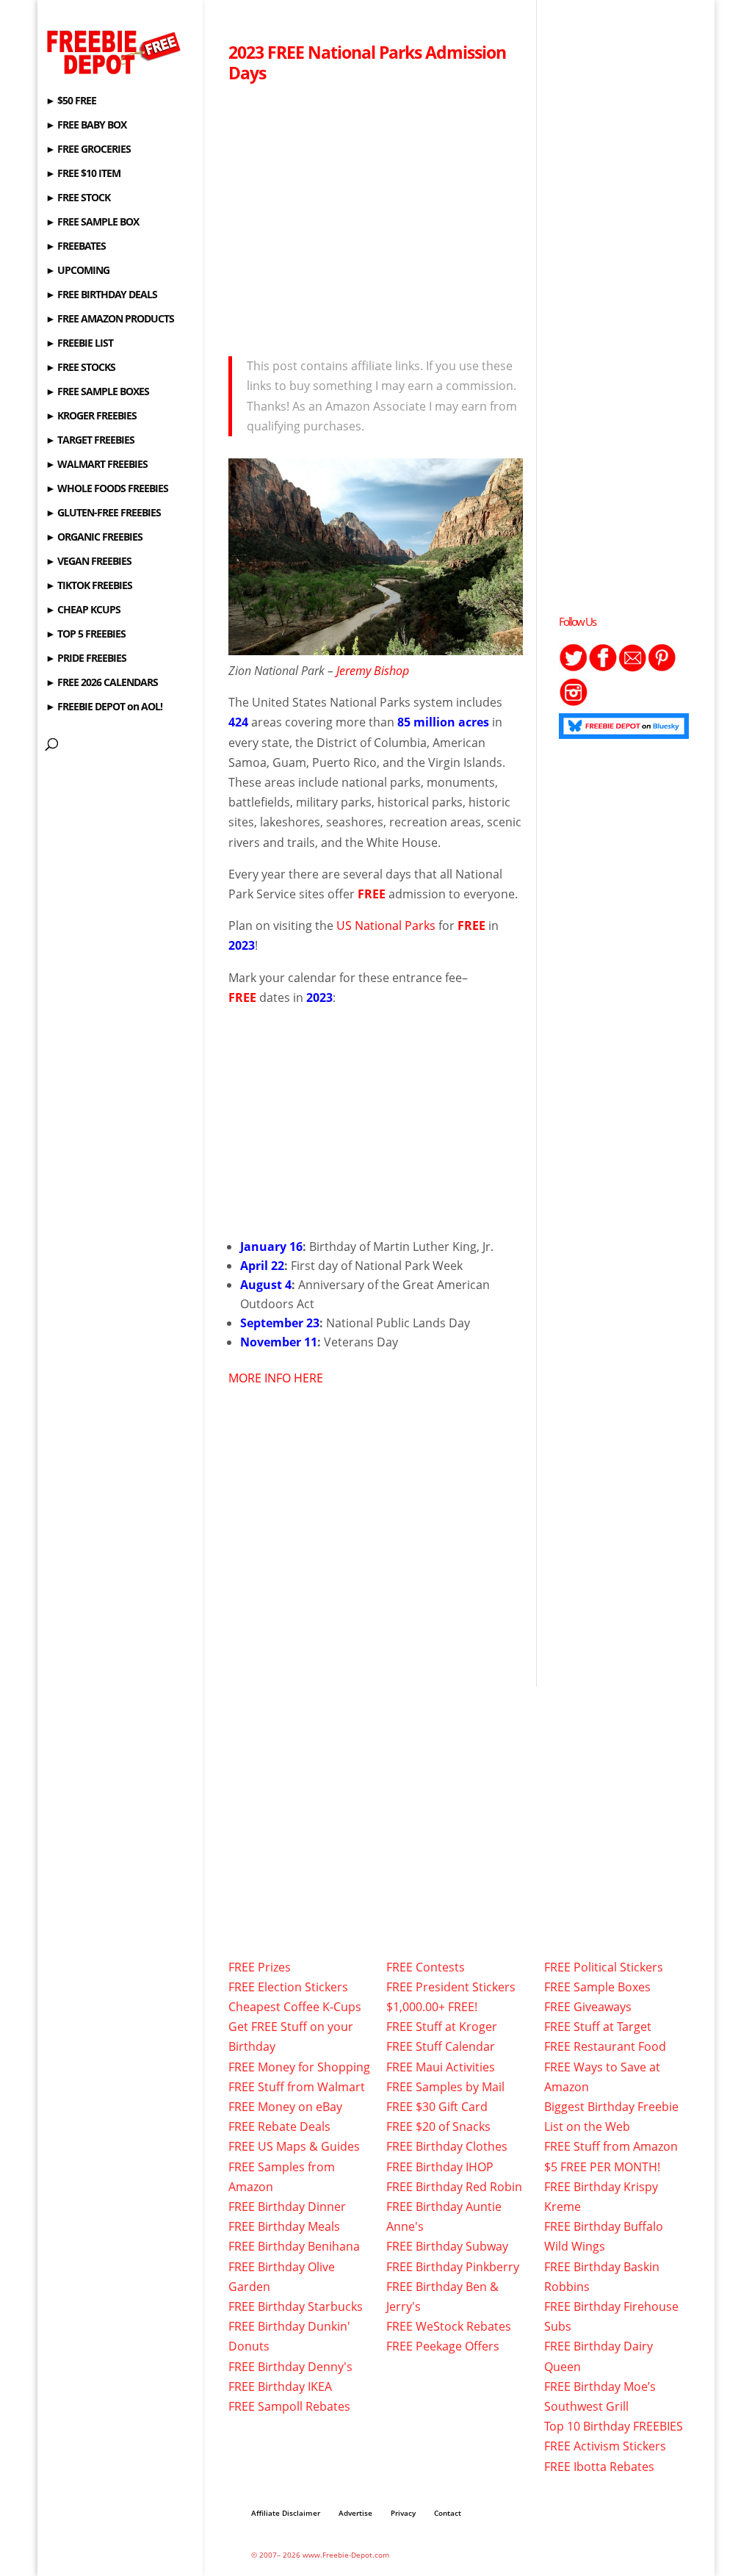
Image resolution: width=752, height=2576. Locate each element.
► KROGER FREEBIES (91, 416)
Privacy (403, 2513)
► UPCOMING (77, 271)
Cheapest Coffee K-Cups (295, 2007)
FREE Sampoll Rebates (289, 2406)
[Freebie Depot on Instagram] (574, 702)
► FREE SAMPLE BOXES (97, 392)
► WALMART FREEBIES (97, 465)
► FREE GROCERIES (88, 150)
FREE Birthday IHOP (440, 2167)
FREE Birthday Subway (447, 2246)
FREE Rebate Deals (279, 2126)
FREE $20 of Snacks (438, 2126)
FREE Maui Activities (441, 2067)
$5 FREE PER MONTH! (602, 2167)
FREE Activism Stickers (605, 2446)
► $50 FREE (71, 101)
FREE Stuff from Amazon (611, 2146)
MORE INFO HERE (276, 1378)
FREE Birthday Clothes (447, 2146)
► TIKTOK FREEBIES (89, 586)
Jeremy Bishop (371, 671)
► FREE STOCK (78, 198)
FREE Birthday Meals (284, 2226)
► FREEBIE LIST (79, 344)
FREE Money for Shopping (299, 2067)
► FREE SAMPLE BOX (92, 223)
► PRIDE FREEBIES (86, 659)
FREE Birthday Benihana (294, 2246)
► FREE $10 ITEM (83, 174)
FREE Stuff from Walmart (297, 2087)
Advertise (355, 2513)
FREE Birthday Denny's (290, 2367)
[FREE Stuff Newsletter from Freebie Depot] (632, 668)
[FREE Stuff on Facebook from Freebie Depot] (603, 668)
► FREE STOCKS (80, 368)
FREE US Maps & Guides (294, 2146)
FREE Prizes (260, 1967)
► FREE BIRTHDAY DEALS (101, 295)
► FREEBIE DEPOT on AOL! (104, 707)
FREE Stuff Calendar (441, 2046)
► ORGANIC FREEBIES (94, 538)
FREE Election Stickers (288, 1987)
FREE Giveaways (588, 2007)
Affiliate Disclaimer (286, 2513)
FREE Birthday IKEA (280, 2386)
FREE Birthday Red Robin (454, 2187)
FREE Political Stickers (604, 1967)
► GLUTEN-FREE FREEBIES (103, 513)
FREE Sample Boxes (597, 1987)
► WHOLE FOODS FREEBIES (107, 489)
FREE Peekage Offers (443, 2346)
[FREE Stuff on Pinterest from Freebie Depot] (662, 668)
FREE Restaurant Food (605, 2046)
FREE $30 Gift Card (437, 2107)
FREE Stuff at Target (598, 2027)
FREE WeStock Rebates (449, 2326)
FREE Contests (426, 1967)
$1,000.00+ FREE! (432, 2007)
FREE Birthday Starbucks (296, 2306)
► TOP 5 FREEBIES (86, 635)
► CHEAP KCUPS (83, 610)
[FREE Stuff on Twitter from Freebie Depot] (574, 668)
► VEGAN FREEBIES (88, 562)
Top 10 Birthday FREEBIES (614, 2426)
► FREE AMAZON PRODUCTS (110, 320)
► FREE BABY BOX (86, 126)
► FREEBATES (76, 247)
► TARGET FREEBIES (90, 441)
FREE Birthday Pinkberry (453, 2267)
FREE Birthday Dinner (287, 2207)
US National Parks (386, 926)
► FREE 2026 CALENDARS (102, 683)
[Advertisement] (376, 215)
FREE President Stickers (451, 1987)
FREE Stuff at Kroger (442, 2027)
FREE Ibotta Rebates (599, 2467)
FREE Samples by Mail (445, 2087)
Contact (448, 2513)
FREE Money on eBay (285, 2107)
